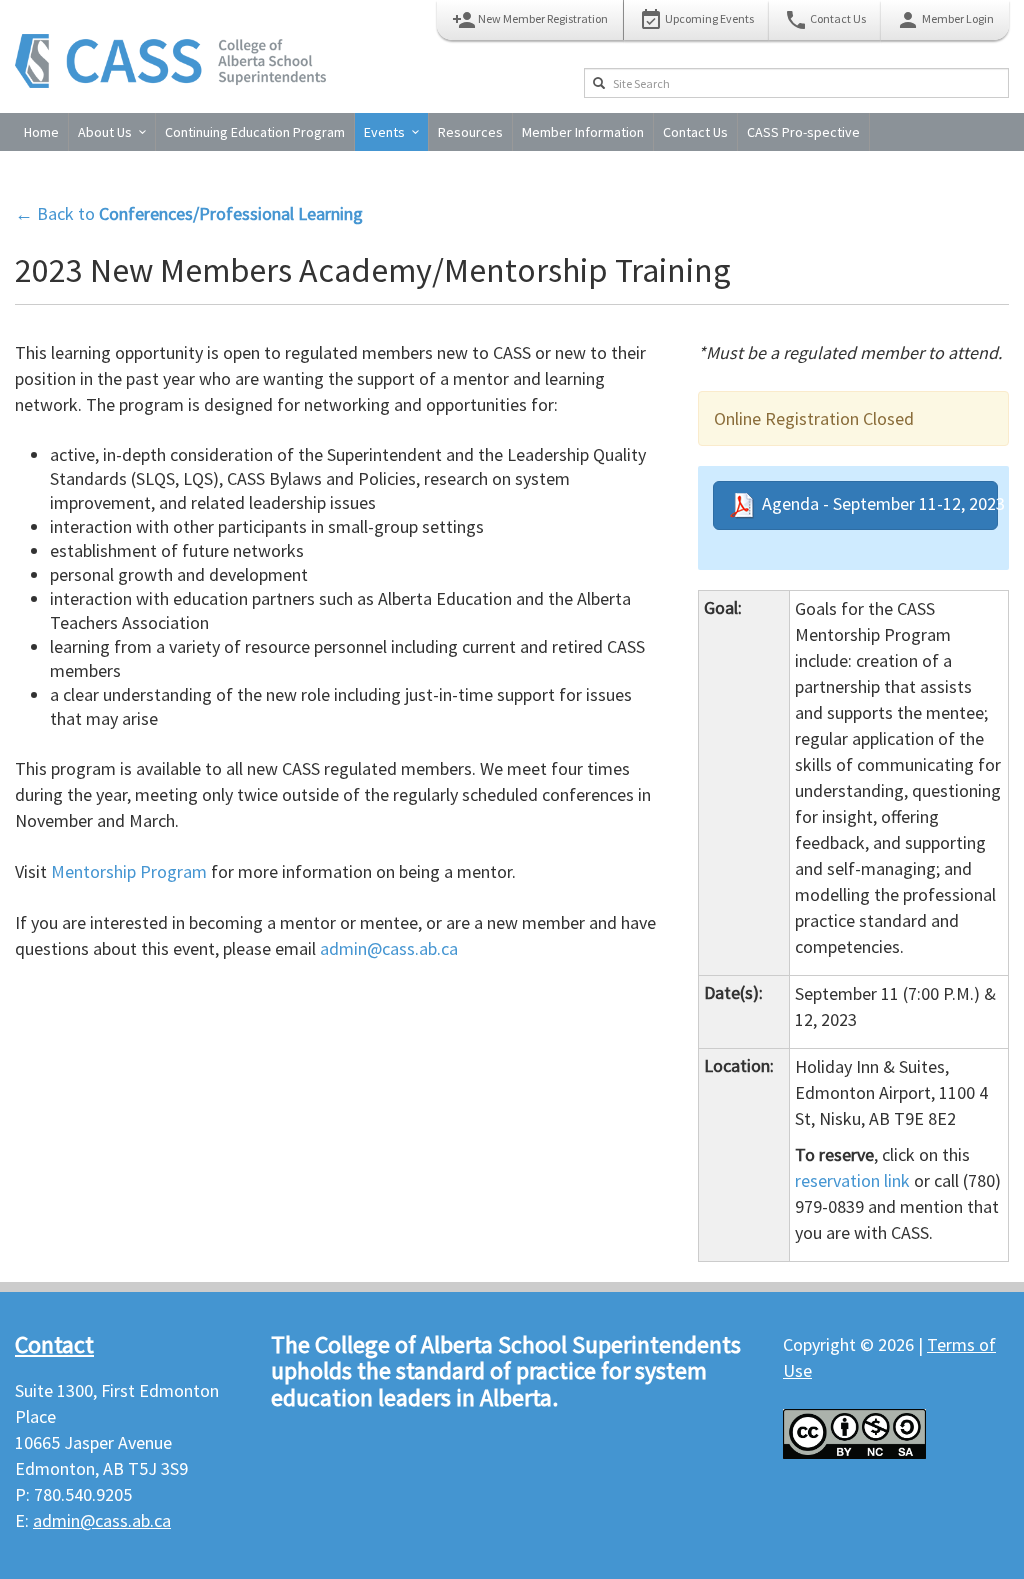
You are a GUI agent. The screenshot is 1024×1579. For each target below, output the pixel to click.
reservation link (852, 1180)
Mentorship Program (129, 871)
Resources (470, 132)
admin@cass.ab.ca (391, 948)
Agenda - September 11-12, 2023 (876, 503)
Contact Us (825, 20)
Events (384, 132)
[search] (599, 83)
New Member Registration (530, 20)
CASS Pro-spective (803, 132)
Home (41, 132)
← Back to (189, 213)
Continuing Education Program (255, 132)
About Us (105, 132)
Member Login (945, 20)
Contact (54, 1344)
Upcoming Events (696, 20)
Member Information (583, 132)
